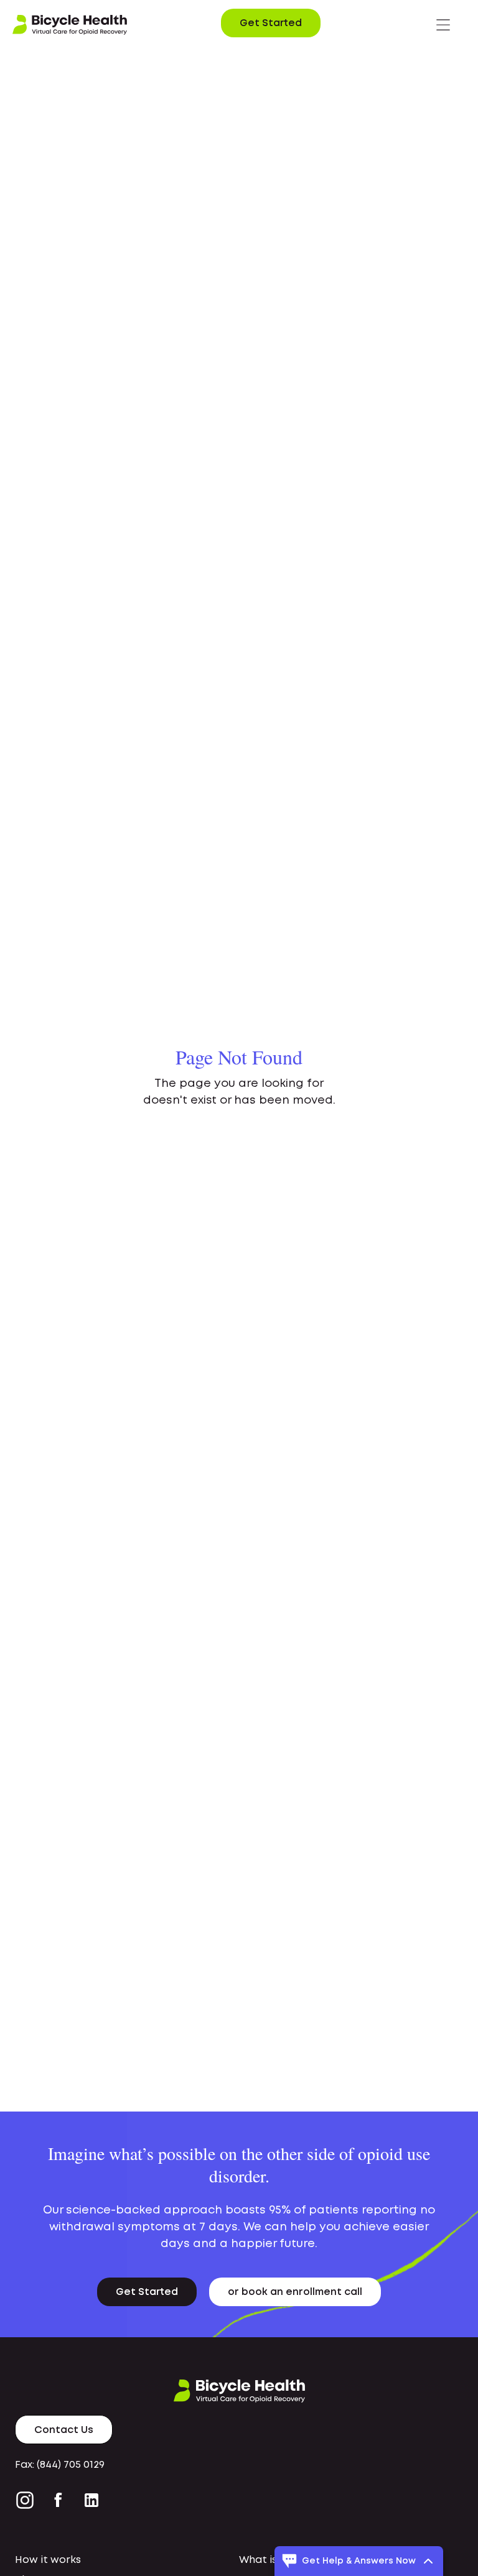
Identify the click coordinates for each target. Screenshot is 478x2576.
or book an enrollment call (295, 2292)
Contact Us (64, 2430)
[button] (443, 25)
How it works (48, 2560)
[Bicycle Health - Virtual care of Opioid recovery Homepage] (70, 25)
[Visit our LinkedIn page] (91, 2500)
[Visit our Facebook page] (58, 2500)
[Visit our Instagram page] (27, 2500)
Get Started (271, 23)
